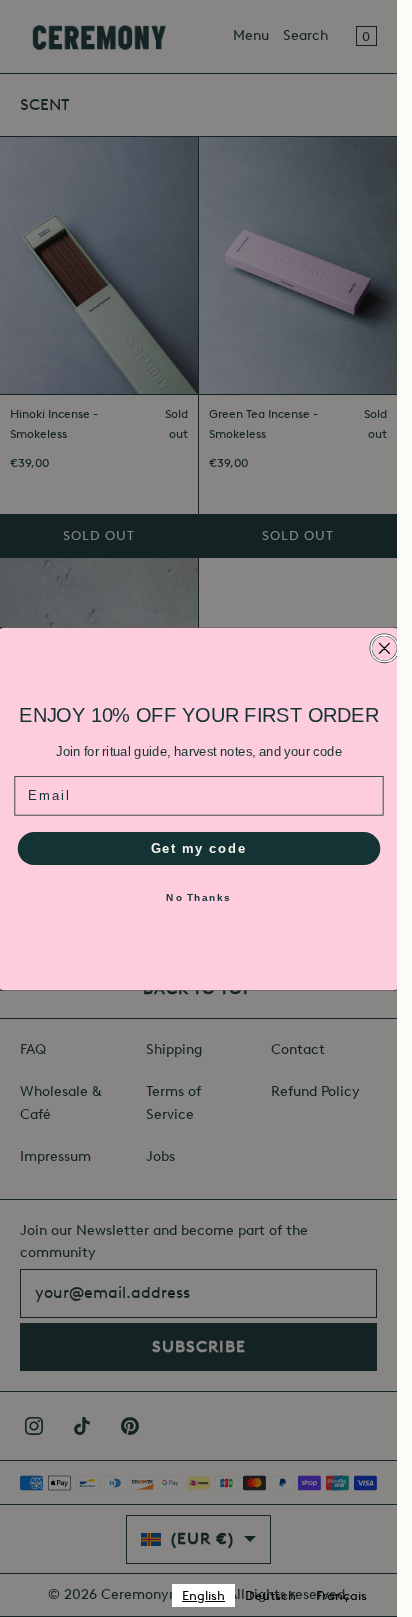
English (203, 1595)
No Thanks (198, 897)
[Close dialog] (384, 647)
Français (341, 1595)
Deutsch (270, 1595)
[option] (270, 1595)
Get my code (198, 847)
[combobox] (203, 1595)
